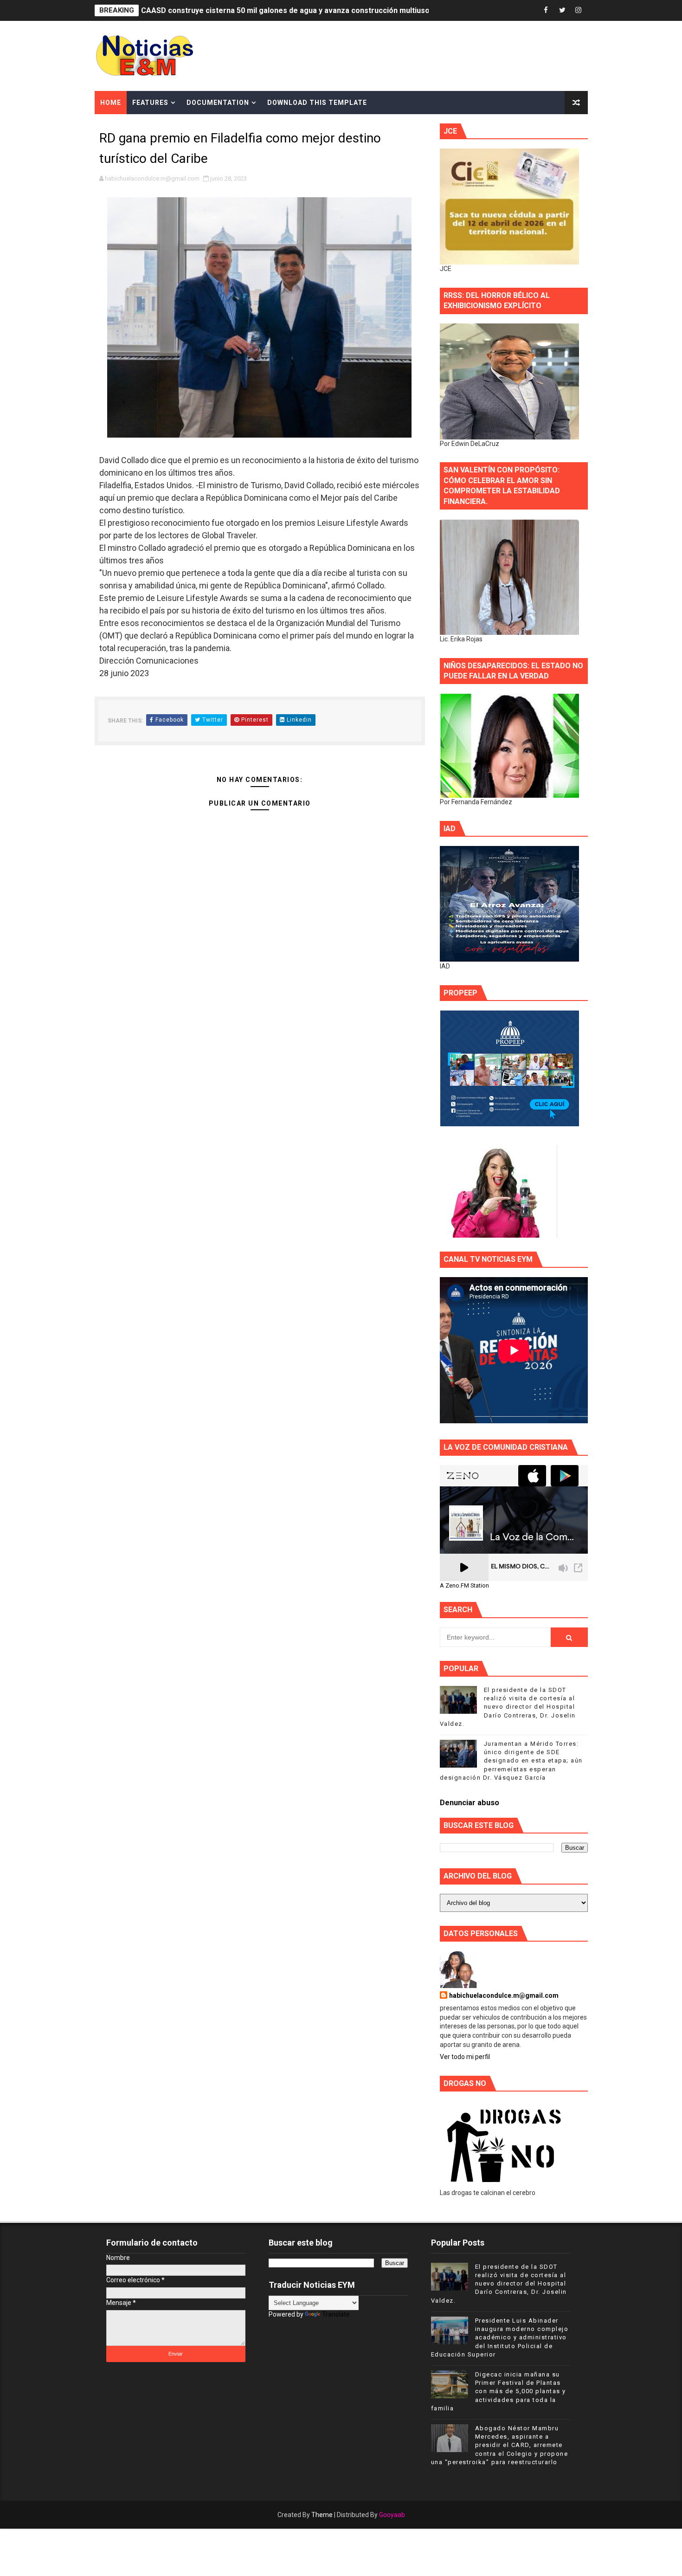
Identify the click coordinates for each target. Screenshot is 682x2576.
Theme (322, 2515)
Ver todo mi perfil (465, 2057)
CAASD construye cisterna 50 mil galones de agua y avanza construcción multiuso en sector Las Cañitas (325, 10)
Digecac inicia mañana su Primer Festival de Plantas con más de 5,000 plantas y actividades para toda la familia (499, 2391)
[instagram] (579, 10)
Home (111, 103)
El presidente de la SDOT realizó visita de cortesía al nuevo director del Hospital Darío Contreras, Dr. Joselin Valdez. (508, 1707)
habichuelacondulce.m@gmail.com (504, 1995)
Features (150, 103)
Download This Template (317, 103)
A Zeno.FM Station (464, 1586)
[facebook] (546, 10)
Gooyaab (392, 2515)
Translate (336, 2314)
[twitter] (562, 10)
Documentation (218, 103)
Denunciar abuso (470, 1803)
